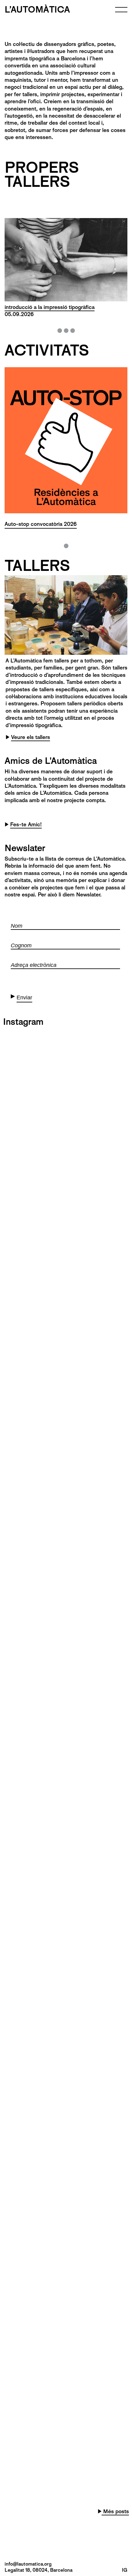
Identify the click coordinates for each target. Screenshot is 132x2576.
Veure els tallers (31, 737)
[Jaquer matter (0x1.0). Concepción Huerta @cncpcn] (66, 1358)
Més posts (115, 2511)
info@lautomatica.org (28, 2564)
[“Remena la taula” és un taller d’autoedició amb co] (66, 1578)
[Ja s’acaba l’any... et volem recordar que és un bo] (66, 2165)
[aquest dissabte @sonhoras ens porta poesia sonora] (66, 1798)
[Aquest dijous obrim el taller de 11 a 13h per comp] (66, 1431)
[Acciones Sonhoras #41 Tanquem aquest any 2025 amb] (66, 2019)
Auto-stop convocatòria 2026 (41, 524)
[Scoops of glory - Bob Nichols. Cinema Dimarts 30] (66, 1140)
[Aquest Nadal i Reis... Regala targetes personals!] (66, 2092)
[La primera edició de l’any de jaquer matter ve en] (66, 1725)
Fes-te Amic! (26, 824)
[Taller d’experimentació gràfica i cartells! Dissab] (66, 2312)
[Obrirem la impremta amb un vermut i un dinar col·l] (66, 1945)
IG (125, 2570)
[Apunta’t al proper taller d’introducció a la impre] (66, 1211)
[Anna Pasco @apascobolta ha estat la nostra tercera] (66, 2239)
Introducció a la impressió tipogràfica (50, 307)
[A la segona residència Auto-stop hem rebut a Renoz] (66, 2386)
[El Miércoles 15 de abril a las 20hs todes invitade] (66, 1505)
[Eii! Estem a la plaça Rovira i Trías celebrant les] (66, 1068)
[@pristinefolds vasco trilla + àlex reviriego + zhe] (66, 1285)
